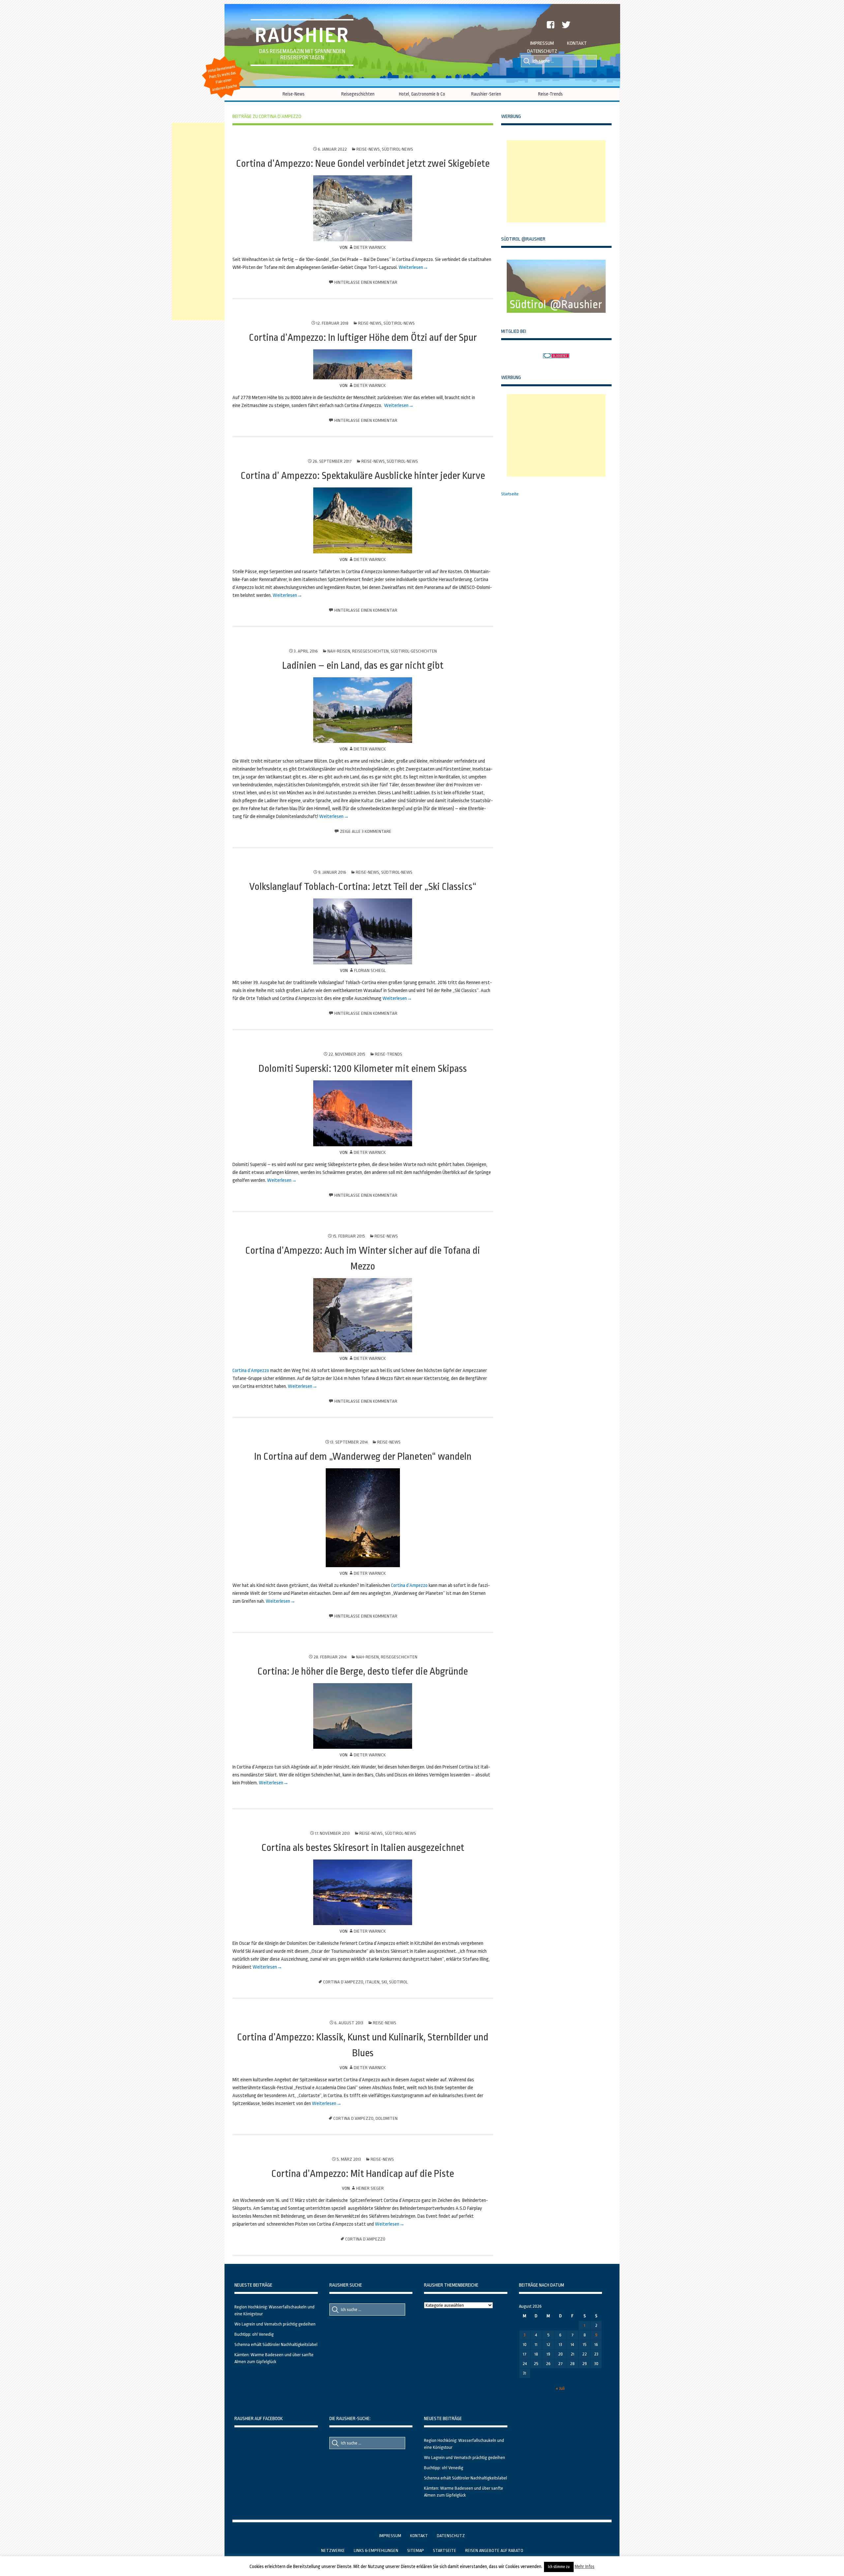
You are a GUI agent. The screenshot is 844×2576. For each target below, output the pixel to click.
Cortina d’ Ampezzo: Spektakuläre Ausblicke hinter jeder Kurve (363, 476)
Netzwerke (333, 2550)
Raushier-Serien (486, 94)
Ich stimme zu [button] (559, 2567)
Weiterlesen (411, 267)
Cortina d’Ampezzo (251, 1371)
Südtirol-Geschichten (414, 651)
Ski (384, 1982)
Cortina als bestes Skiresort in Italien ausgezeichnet (363, 1848)
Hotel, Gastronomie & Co (422, 94)
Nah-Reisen (339, 651)
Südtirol (398, 1982)
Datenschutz (542, 51)
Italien (372, 1982)
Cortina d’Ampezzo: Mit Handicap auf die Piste (363, 2174)
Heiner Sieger (370, 2188)
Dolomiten (387, 2118)
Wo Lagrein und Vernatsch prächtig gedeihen (275, 2324)
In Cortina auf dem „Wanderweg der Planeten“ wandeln (363, 1456)
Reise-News (294, 94)
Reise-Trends (550, 94)
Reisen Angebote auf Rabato (494, 2550)
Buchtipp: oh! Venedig (254, 2334)
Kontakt (577, 43)
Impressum (542, 43)
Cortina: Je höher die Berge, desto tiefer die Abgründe (363, 1671)
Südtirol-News (397, 149)
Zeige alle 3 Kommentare (366, 831)
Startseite (510, 494)
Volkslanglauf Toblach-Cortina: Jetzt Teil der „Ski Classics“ (363, 887)
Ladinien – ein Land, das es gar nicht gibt (363, 665)
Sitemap (416, 2550)
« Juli (560, 2388)
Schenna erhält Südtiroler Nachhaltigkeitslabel (276, 2344)
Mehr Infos (585, 2566)
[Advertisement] (556, 181)
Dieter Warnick (370, 247)
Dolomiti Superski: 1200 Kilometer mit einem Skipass (363, 1068)
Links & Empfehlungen (376, 2550)
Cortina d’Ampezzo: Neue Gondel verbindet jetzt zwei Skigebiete (363, 163)
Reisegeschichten (358, 94)
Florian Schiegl (370, 970)
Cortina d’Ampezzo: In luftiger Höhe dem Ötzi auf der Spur (363, 337)
